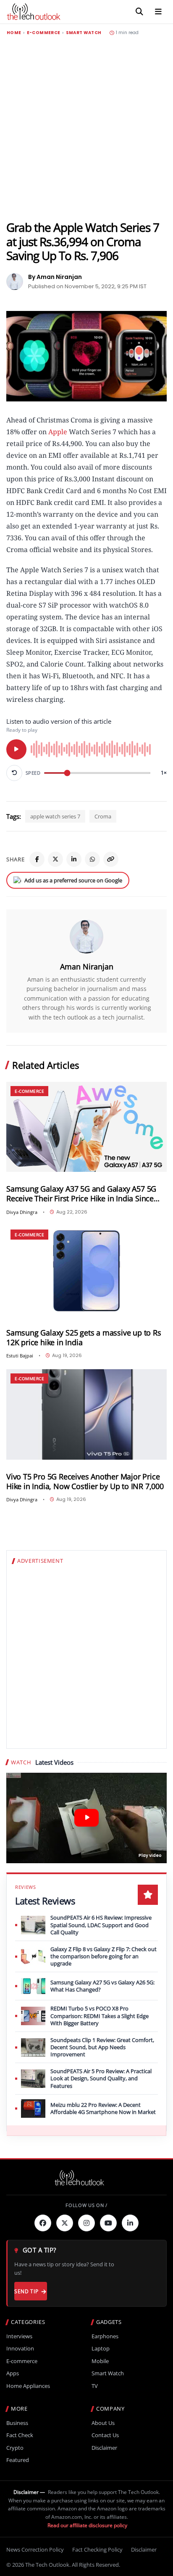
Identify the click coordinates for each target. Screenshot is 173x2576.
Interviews (19, 2336)
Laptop (101, 2349)
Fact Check (20, 2435)
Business (17, 2423)
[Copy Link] (111, 859)
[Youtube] (108, 2223)
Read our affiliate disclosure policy (87, 2525)
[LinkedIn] (74, 859)
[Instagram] (86, 2223)
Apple (58, 432)
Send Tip (26, 2291)
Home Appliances (28, 2386)
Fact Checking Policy (97, 2549)
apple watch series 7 (55, 816)
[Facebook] (37, 859)
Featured (18, 2460)
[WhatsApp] (92, 859)
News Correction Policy (35, 2549)
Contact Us (105, 2435)
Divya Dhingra (22, 1212)
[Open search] (139, 12)
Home (14, 33)
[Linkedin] (130, 2223)
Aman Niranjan (87, 967)
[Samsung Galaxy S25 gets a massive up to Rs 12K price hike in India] (86, 1271)
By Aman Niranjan (55, 277)
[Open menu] (158, 12)
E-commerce (44, 33)
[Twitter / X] (55, 859)
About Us (103, 2423)
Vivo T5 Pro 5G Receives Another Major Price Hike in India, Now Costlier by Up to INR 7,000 (85, 1482)
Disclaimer (104, 2448)
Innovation (20, 2349)
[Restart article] (14, 773)
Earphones (105, 2336)
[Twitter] (65, 2223)
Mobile (100, 2361)
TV (95, 2386)
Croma (103, 816)
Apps (13, 2373)
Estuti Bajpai (20, 1356)
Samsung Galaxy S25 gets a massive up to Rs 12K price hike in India (84, 1338)
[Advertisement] (86, 128)
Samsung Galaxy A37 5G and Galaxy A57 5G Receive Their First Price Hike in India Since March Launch (81, 1194)
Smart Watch (84, 33)
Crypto (15, 2448)
